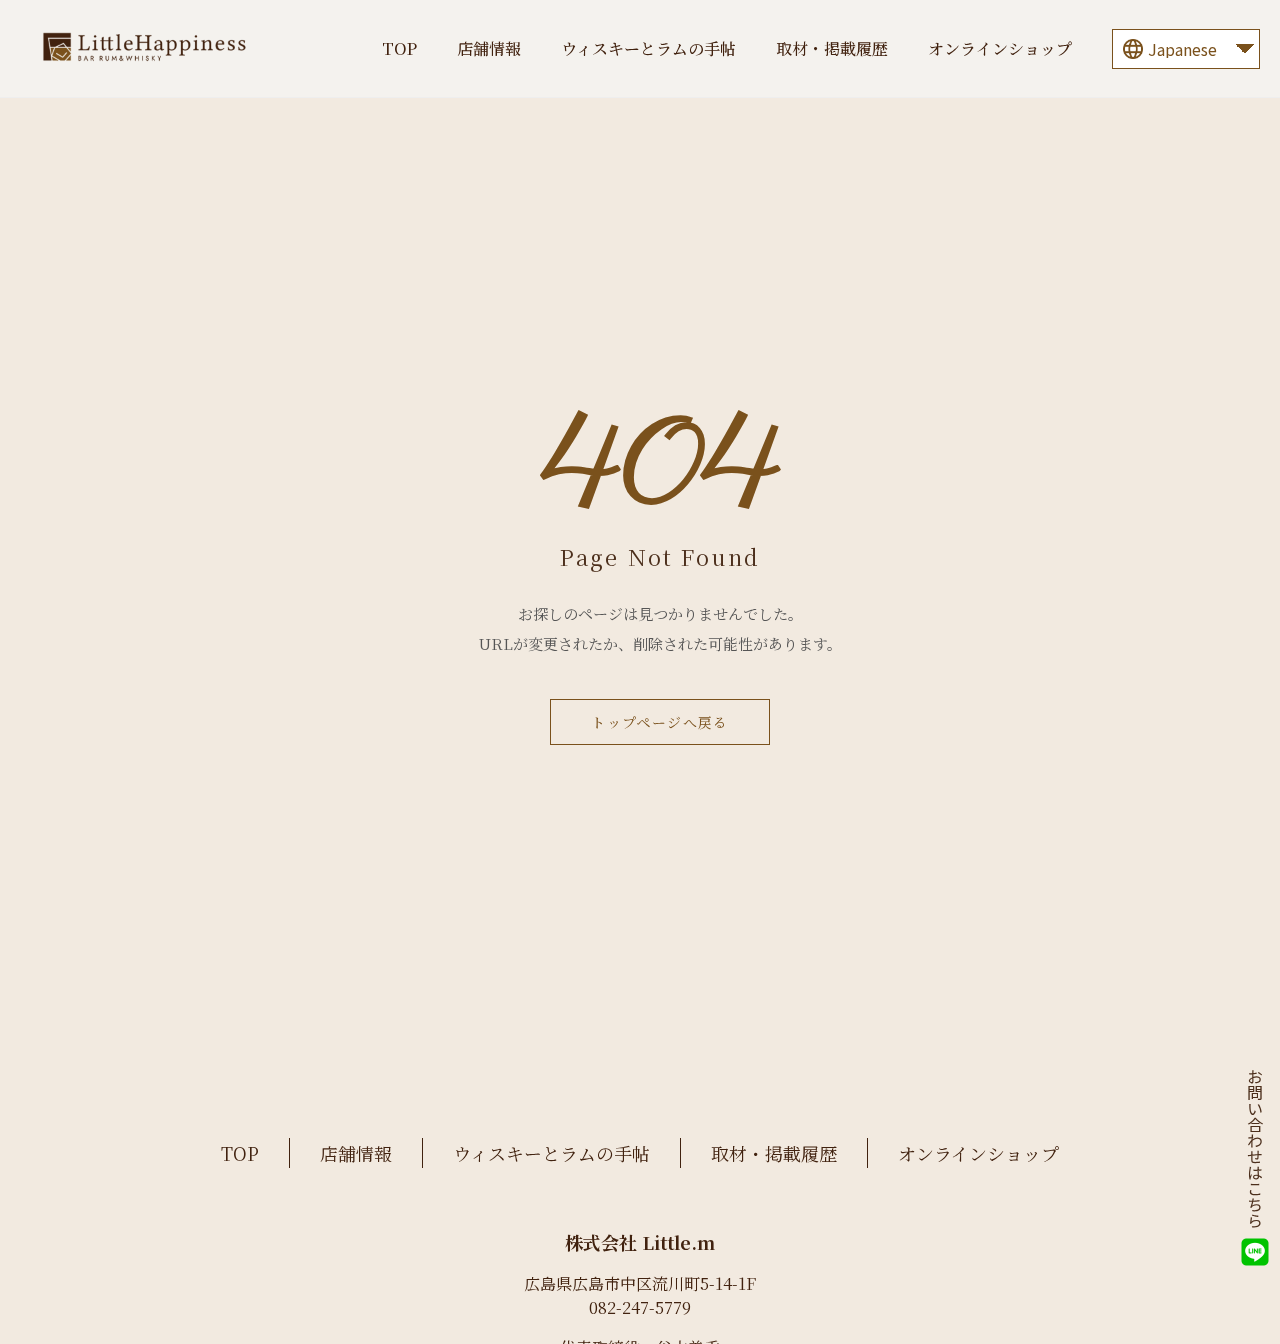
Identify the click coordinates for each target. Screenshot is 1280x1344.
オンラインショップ (1000, 48)
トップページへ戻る (660, 722)
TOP (399, 48)
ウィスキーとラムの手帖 (648, 48)
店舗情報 (489, 48)
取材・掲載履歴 (832, 48)
